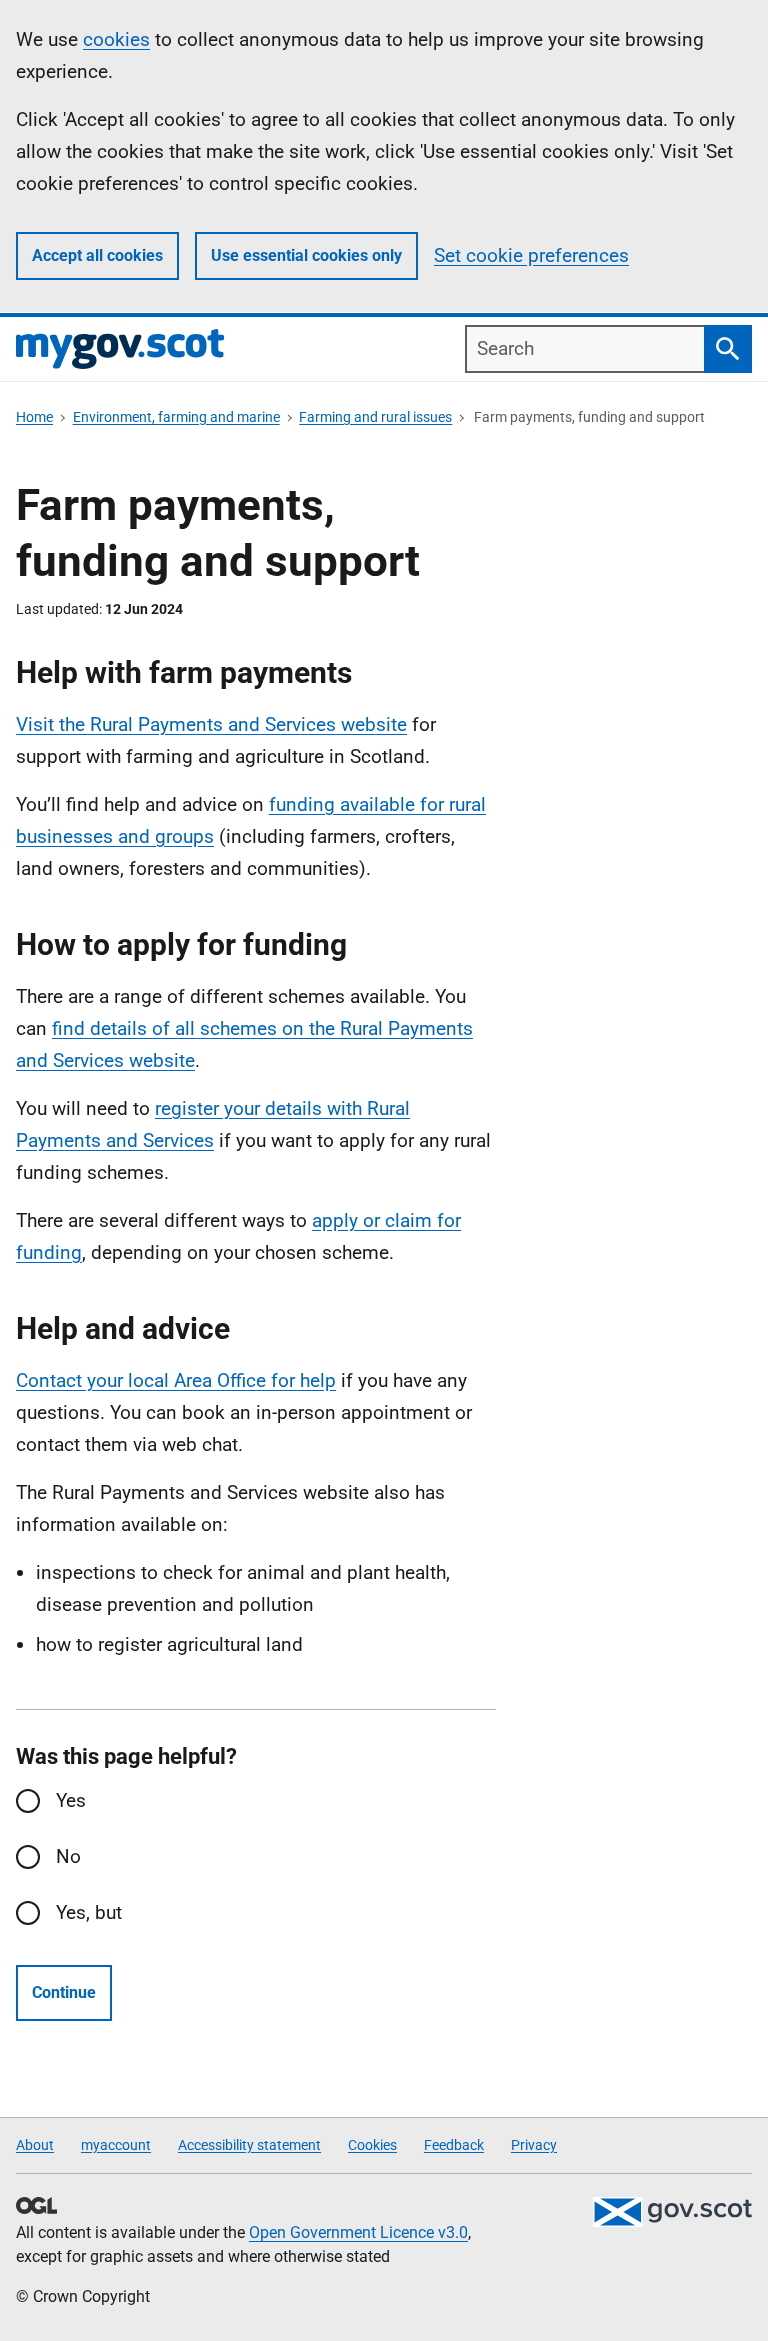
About (35, 2145)
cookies (116, 39)
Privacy (534, 2145)
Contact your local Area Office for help (176, 1380)
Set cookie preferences (531, 255)
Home (34, 417)
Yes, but (89, 1912)
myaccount (116, 2145)
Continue (64, 1992)
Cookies (372, 2145)
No (68, 1856)
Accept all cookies (97, 255)
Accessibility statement (249, 2145)
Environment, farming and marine (176, 417)
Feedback (454, 2145)
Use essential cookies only (306, 255)
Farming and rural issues (375, 417)
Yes (71, 1800)
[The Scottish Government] (672, 2212)
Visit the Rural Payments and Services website (211, 724)
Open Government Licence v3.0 (358, 2232)
